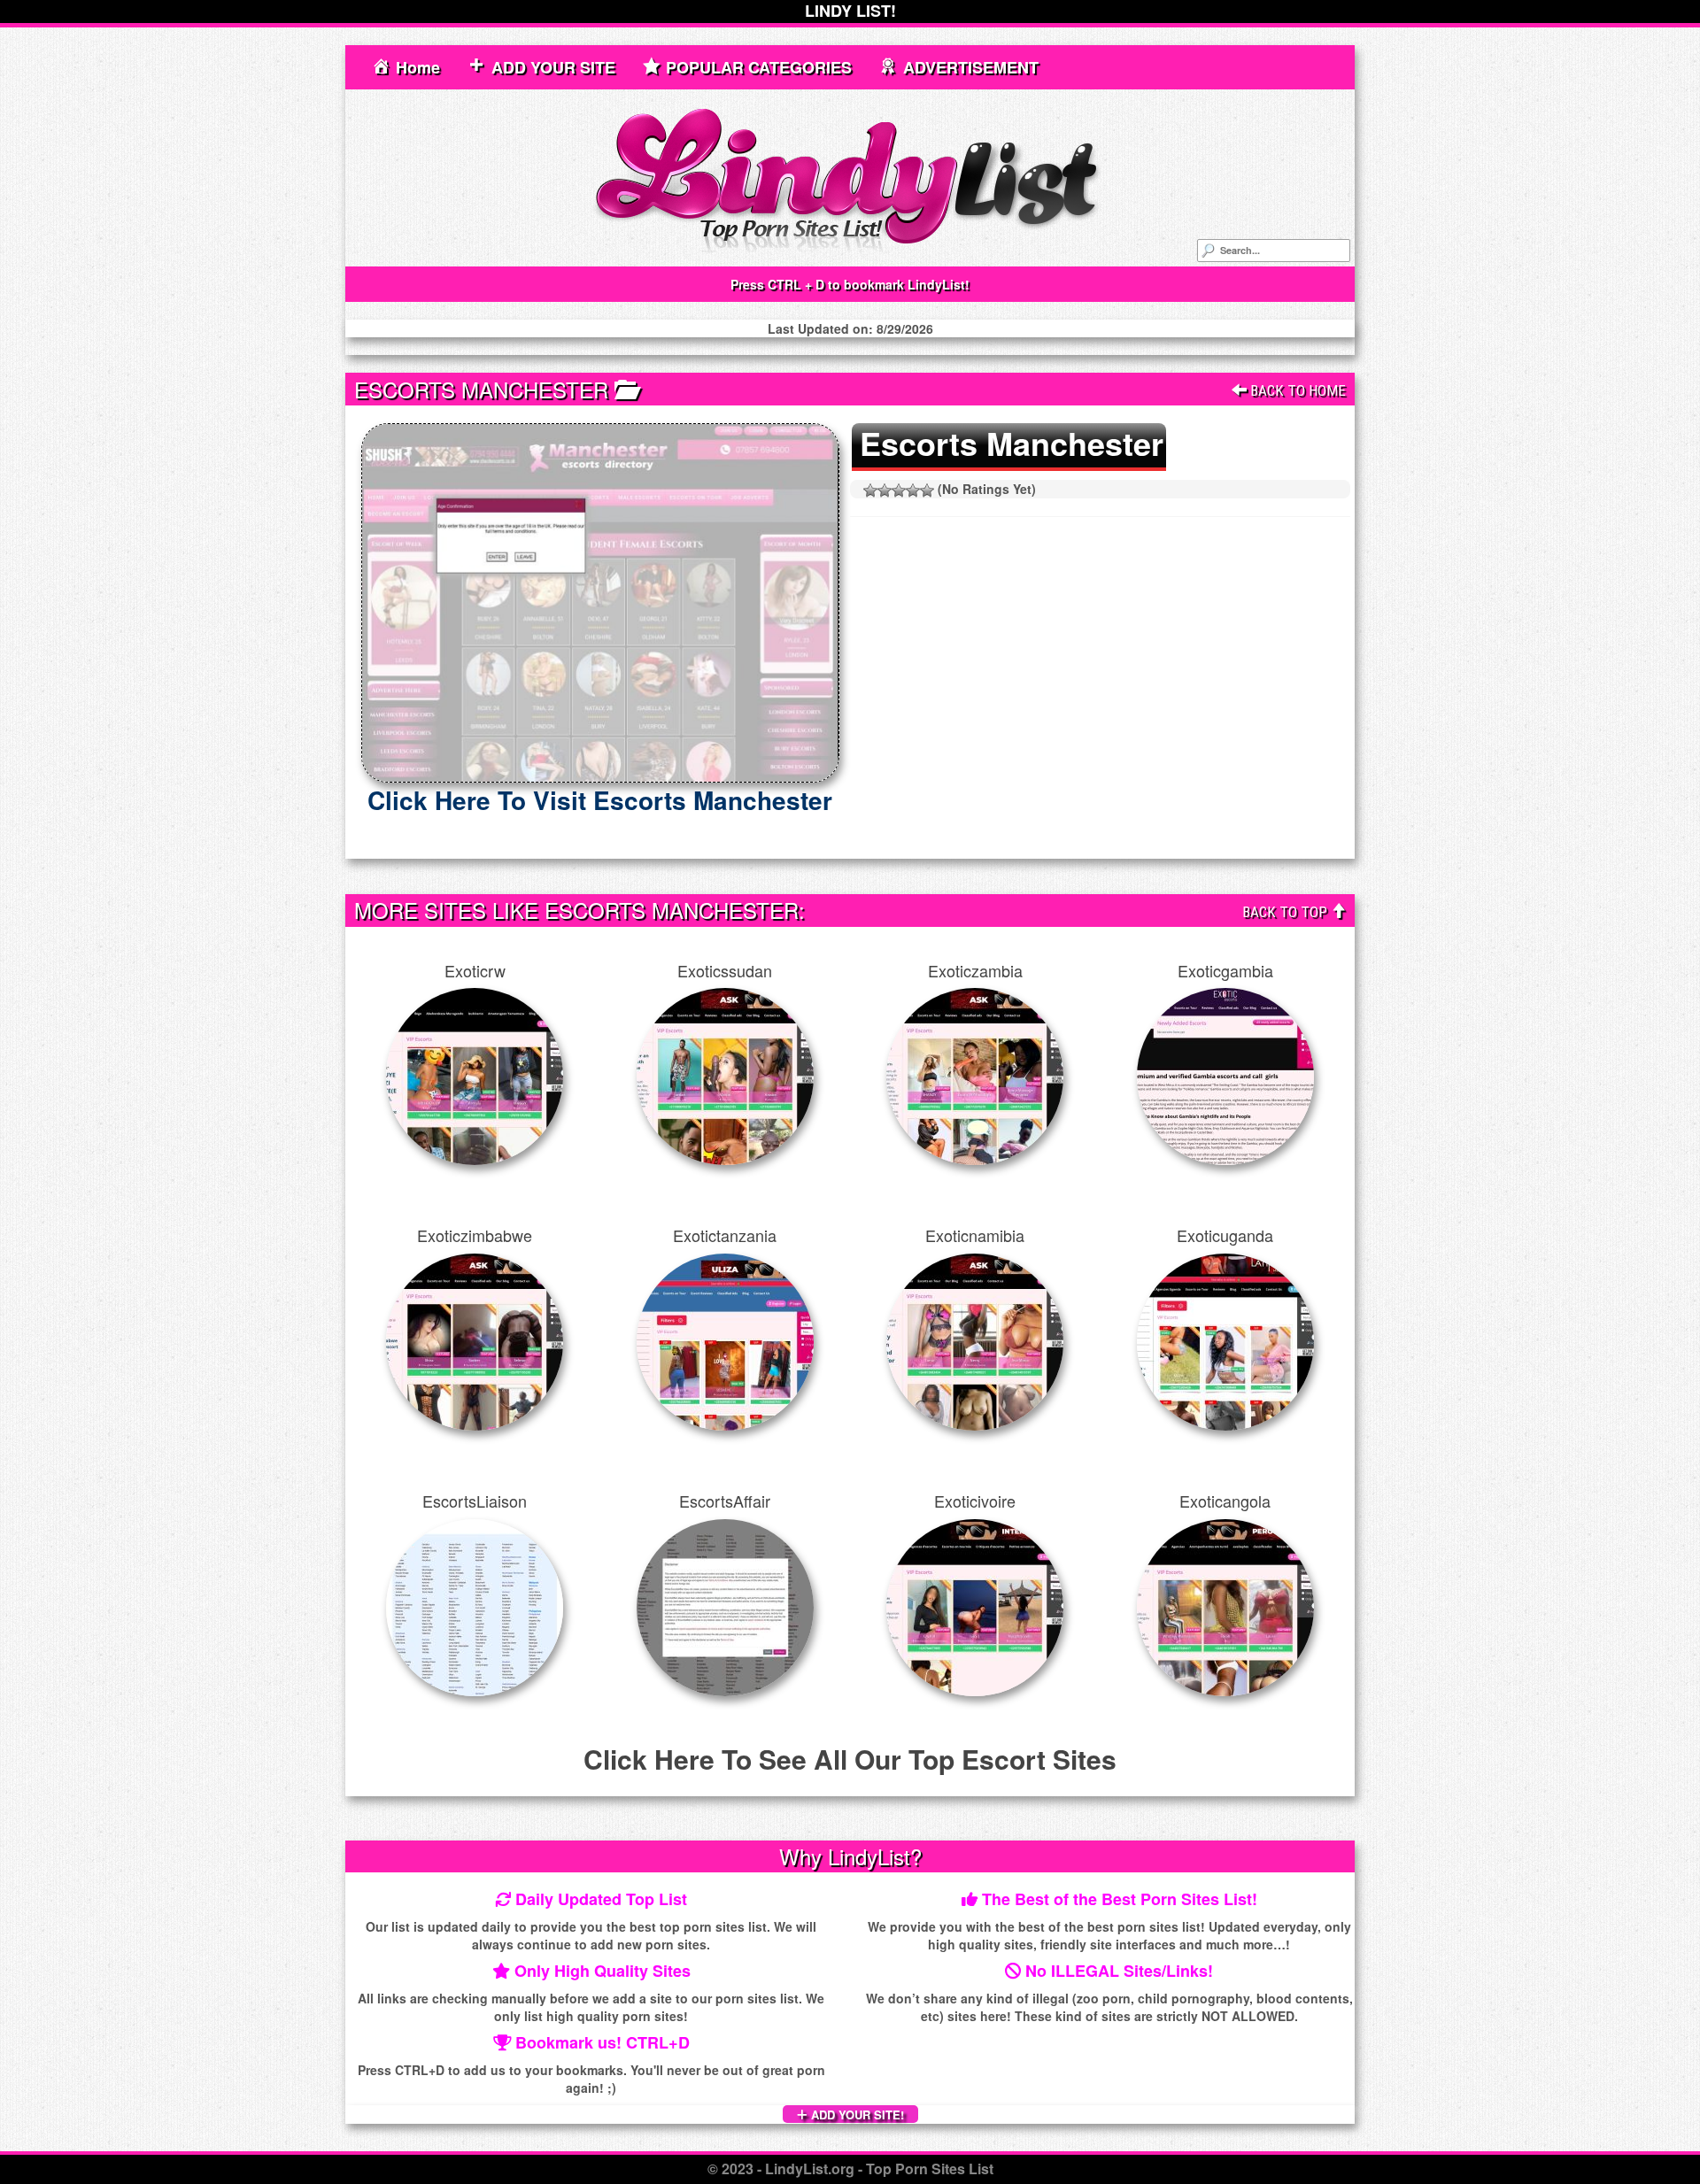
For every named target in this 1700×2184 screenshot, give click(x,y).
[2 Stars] (885, 490)
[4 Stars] (913, 490)
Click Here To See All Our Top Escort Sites (850, 1759)
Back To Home (1296, 390)
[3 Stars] (899, 490)
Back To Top (1287, 912)
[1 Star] (870, 490)
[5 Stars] (927, 490)
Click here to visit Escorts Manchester (600, 800)
